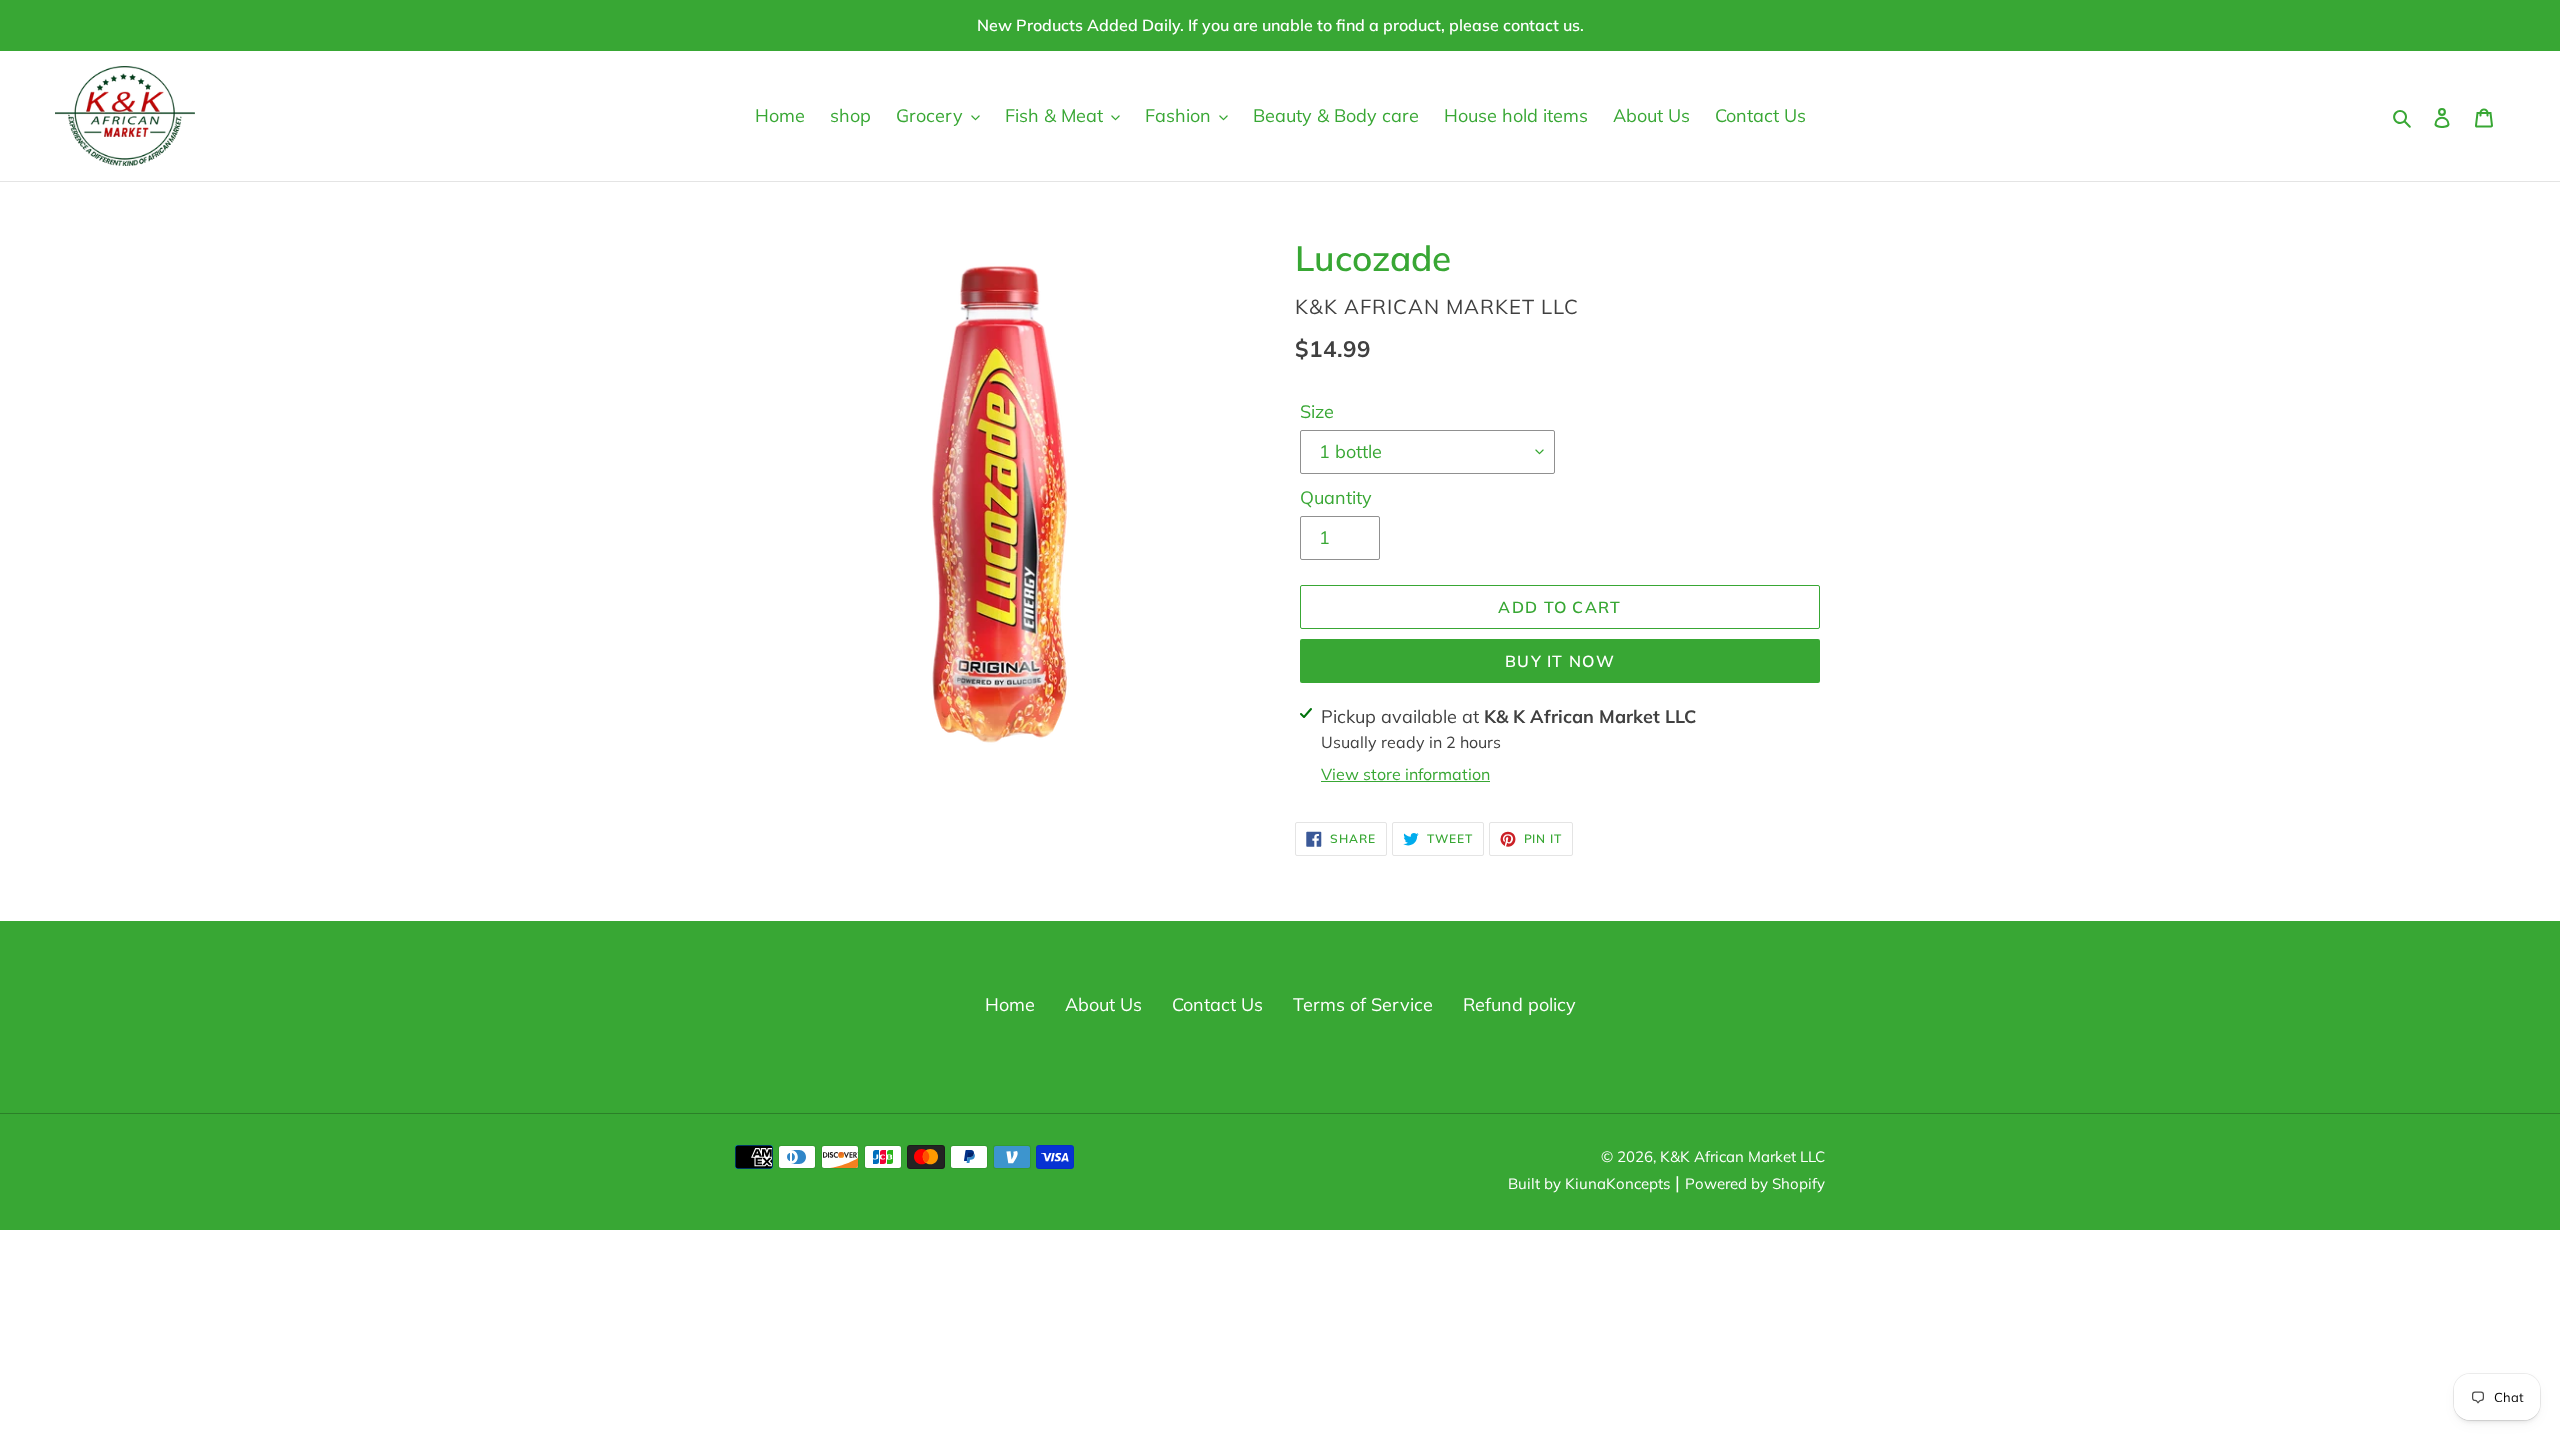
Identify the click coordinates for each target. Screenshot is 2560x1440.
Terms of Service (1363, 1004)
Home (1010, 1004)
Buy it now (1560, 661)
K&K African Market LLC (1742, 1156)
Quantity (1336, 497)
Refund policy (1519, 1004)
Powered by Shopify (1755, 1183)
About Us (1103, 1004)
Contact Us (1217, 1004)
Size (1317, 411)
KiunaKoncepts (1617, 1183)
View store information (1405, 774)
